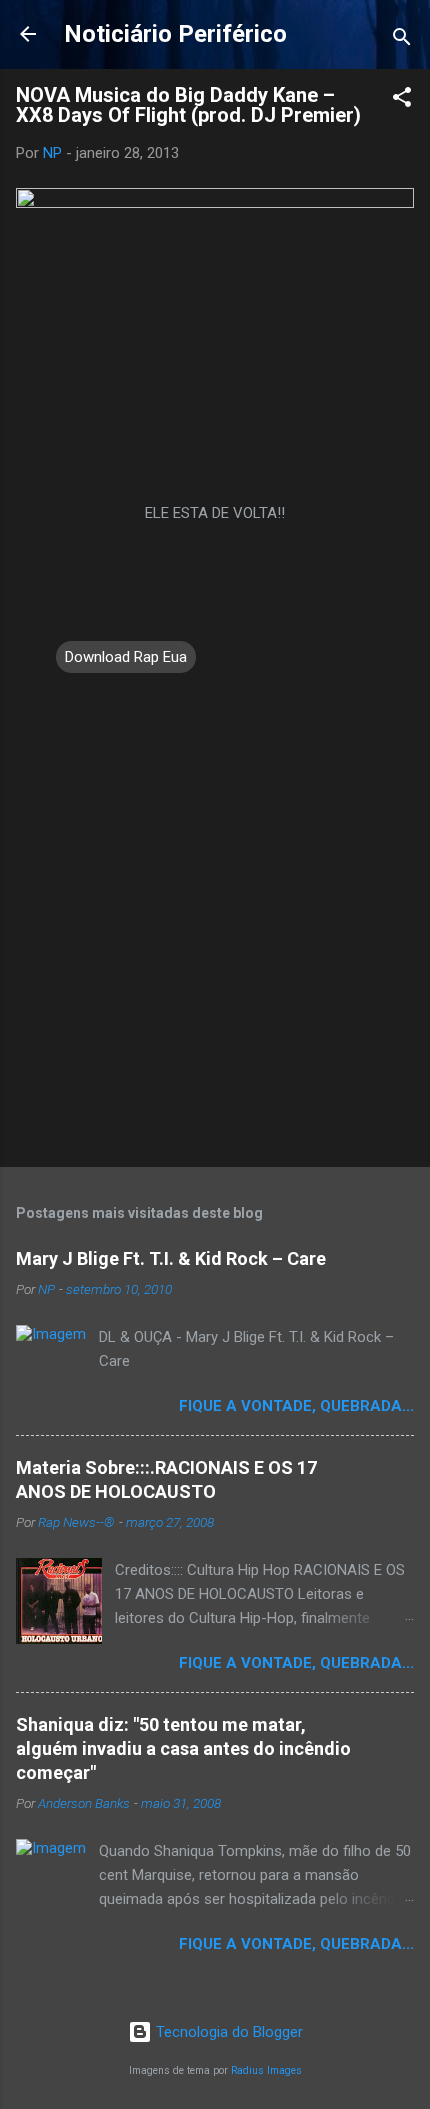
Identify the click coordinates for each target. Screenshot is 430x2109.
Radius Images (266, 2070)
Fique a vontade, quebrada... (296, 1406)
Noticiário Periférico (175, 34)
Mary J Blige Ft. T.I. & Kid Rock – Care (171, 1258)
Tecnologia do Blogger (227, 2032)
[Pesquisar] (402, 40)
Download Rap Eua (126, 657)
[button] (402, 100)
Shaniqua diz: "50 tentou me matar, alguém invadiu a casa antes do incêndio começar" (183, 1748)
